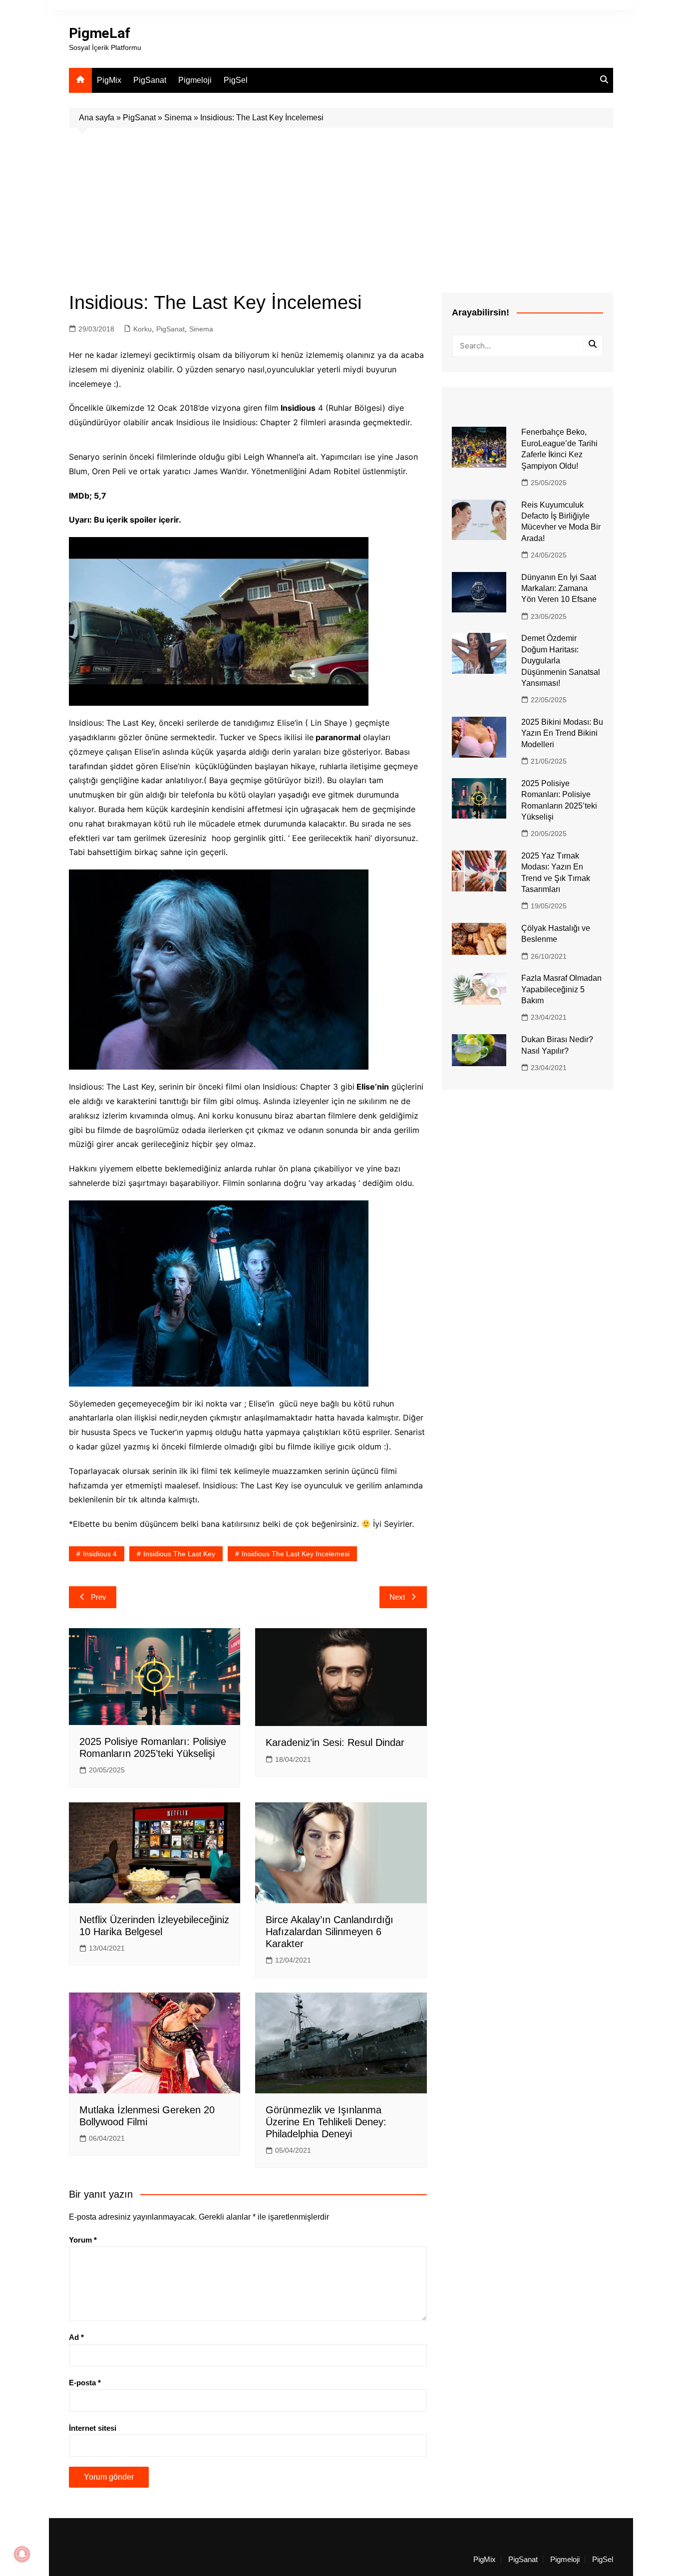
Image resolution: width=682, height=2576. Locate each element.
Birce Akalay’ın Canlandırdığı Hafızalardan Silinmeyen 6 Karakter (330, 1932)
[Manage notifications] (22, 2554)
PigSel (236, 80)
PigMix (109, 80)
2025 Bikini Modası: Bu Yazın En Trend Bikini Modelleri (562, 733)
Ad (76, 2337)
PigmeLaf (100, 33)
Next (397, 1597)
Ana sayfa (97, 118)
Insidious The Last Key (179, 1554)
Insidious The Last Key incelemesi (296, 1554)
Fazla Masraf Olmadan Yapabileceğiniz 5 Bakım (561, 989)
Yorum (83, 2240)
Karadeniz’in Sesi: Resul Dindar (335, 1742)
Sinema (178, 118)
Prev (99, 1597)
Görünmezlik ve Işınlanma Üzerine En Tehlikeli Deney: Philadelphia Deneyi (326, 2122)
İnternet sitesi (93, 2428)
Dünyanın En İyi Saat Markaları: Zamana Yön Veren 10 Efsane (559, 588)
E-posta (85, 2383)
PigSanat (150, 80)
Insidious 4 (100, 1554)
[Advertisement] (341, 203)
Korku (143, 329)
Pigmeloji (195, 80)
